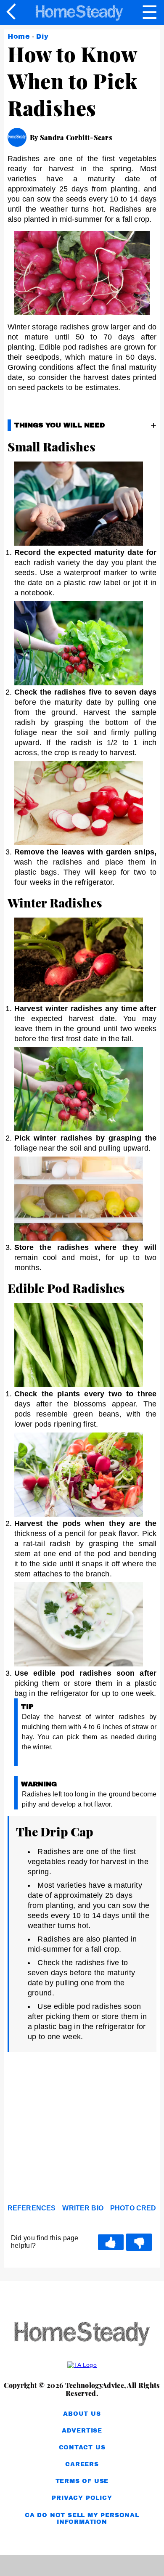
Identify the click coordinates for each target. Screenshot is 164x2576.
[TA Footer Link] (82, 2365)
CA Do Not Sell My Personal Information (82, 2519)
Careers (82, 2464)
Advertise (82, 2431)
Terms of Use (82, 2481)
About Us (82, 2414)
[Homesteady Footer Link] (82, 2335)
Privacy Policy (82, 2498)
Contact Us (82, 2447)
